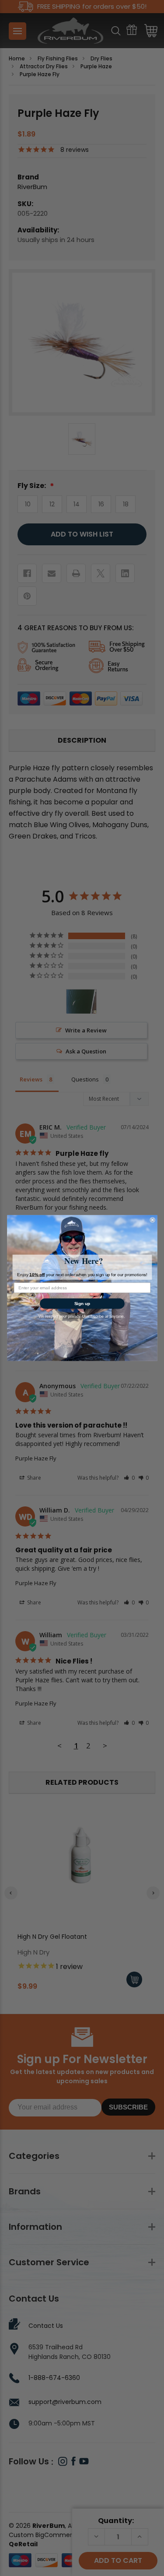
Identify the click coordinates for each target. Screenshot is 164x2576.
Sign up (82, 1304)
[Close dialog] (152, 1220)
